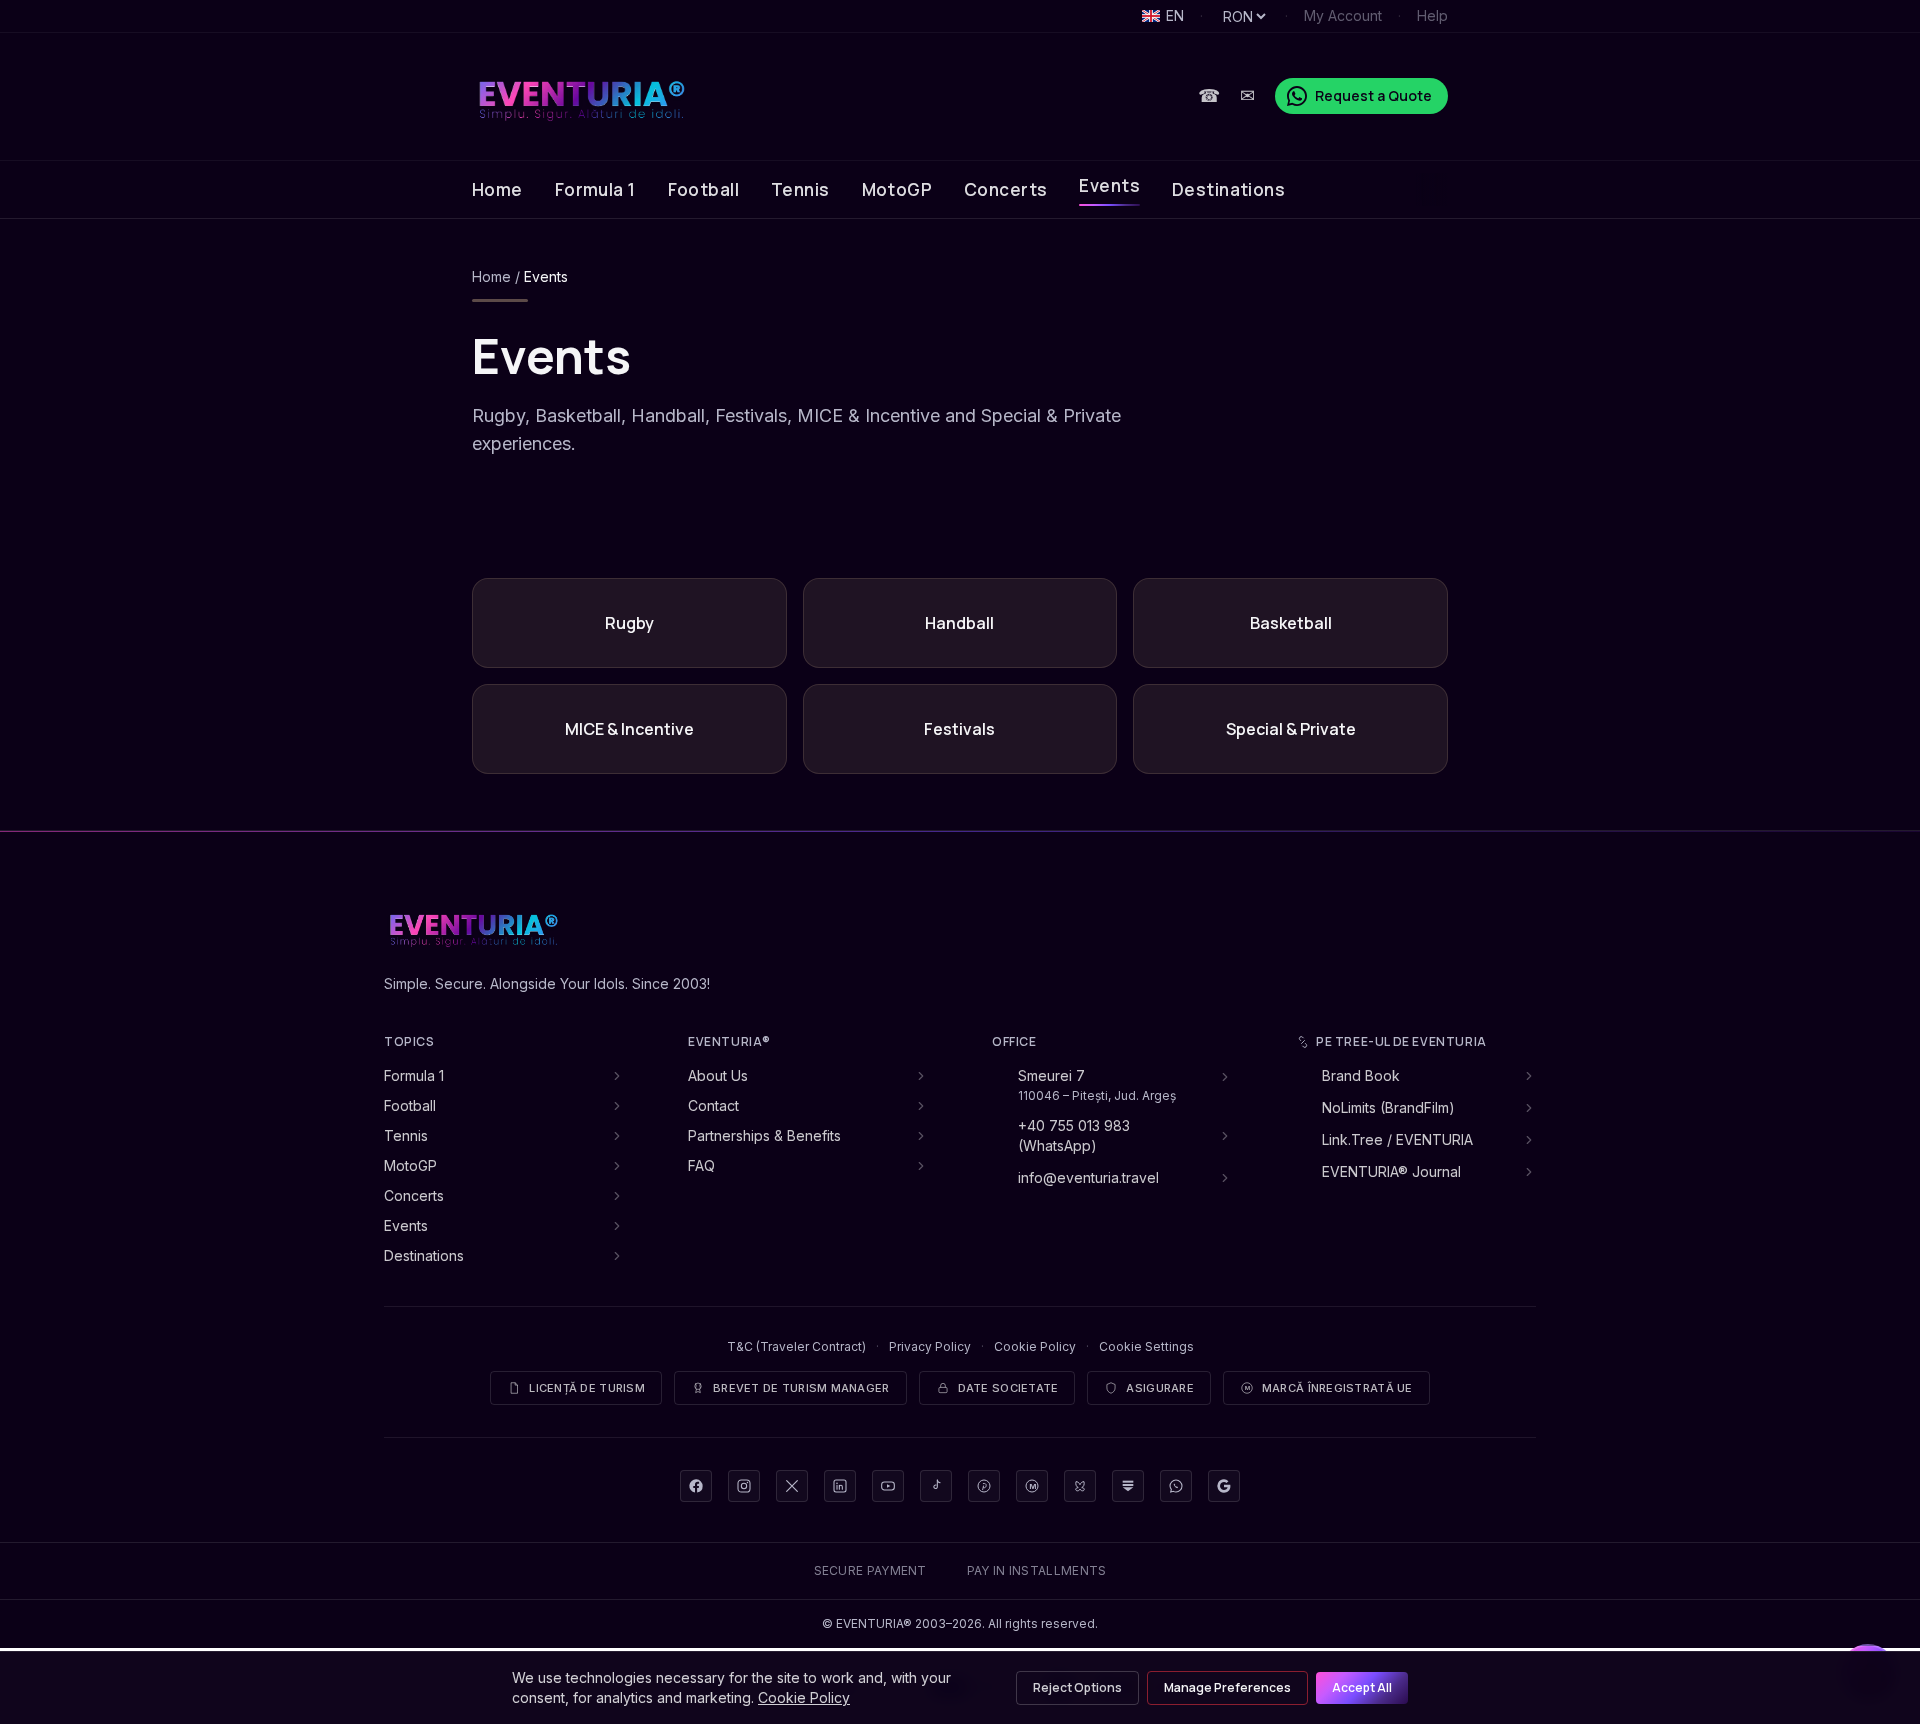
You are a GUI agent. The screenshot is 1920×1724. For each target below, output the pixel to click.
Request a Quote (1373, 95)
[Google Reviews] (1224, 1486)
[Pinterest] (984, 1486)
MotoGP (897, 189)
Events (1109, 185)
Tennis (800, 189)
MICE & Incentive (629, 729)
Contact (713, 1105)
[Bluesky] (1080, 1486)
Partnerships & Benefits (764, 1135)
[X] (792, 1486)
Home (497, 189)
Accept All (1362, 1687)
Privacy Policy (930, 1346)
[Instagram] (744, 1486)
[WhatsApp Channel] (1176, 1486)
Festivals (959, 729)
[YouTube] (888, 1486)
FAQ (701, 1165)
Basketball (1291, 623)
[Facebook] (696, 1486)
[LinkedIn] (840, 1486)
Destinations (1228, 189)
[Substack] (1128, 1486)
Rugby (629, 623)
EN (1175, 15)
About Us (718, 1075)
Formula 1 (595, 189)
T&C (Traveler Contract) (796, 1346)
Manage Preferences (1227, 1687)
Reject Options (1077, 1687)
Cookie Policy (1035, 1346)
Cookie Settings (1146, 1346)
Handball (959, 623)
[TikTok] (936, 1486)
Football (703, 189)
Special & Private (1291, 729)
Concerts (1005, 189)
